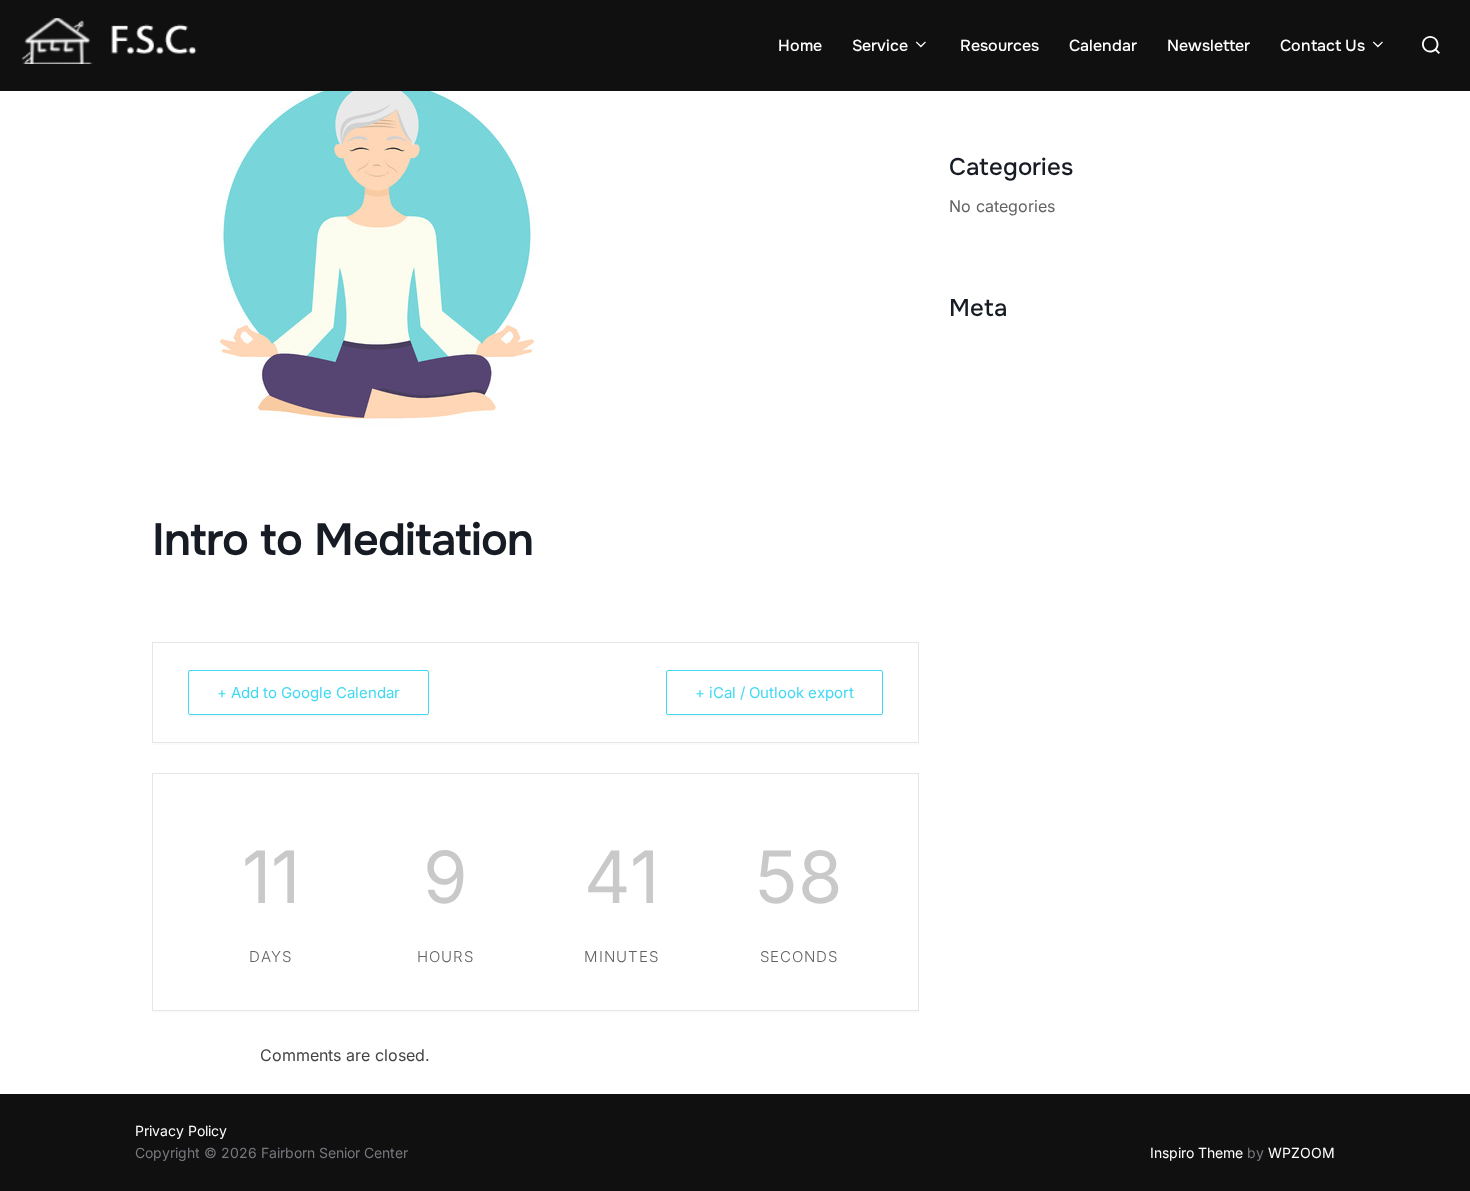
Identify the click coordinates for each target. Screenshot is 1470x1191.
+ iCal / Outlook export (774, 692)
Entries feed (994, 378)
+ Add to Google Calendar (308, 692)
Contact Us (1322, 45)
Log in (972, 348)
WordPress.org (1005, 437)
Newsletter (1208, 45)
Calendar (1103, 45)
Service (880, 45)
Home (800, 45)
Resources (999, 45)
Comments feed (1009, 408)
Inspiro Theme (1196, 1152)
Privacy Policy (181, 1130)
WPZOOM (1301, 1152)
